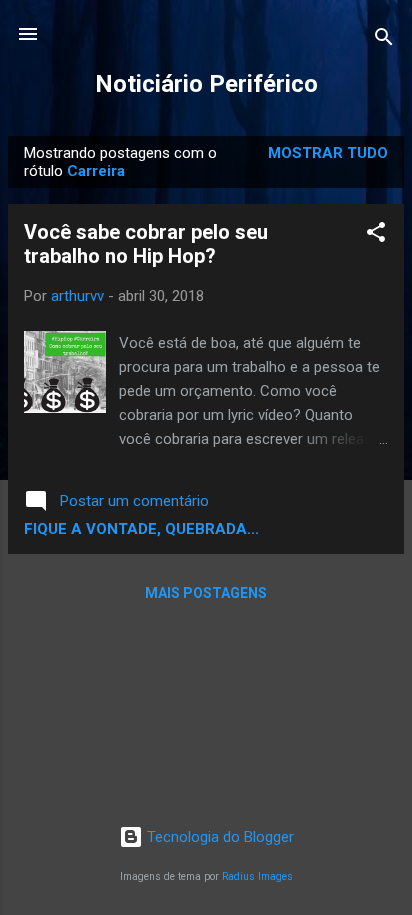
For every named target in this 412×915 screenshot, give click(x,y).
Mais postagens (206, 593)
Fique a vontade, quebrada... (141, 529)
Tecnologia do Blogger (218, 837)
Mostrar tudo (328, 153)
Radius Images (257, 876)
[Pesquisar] (384, 40)
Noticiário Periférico (206, 84)
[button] (376, 235)
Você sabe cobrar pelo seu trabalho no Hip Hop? (146, 244)
